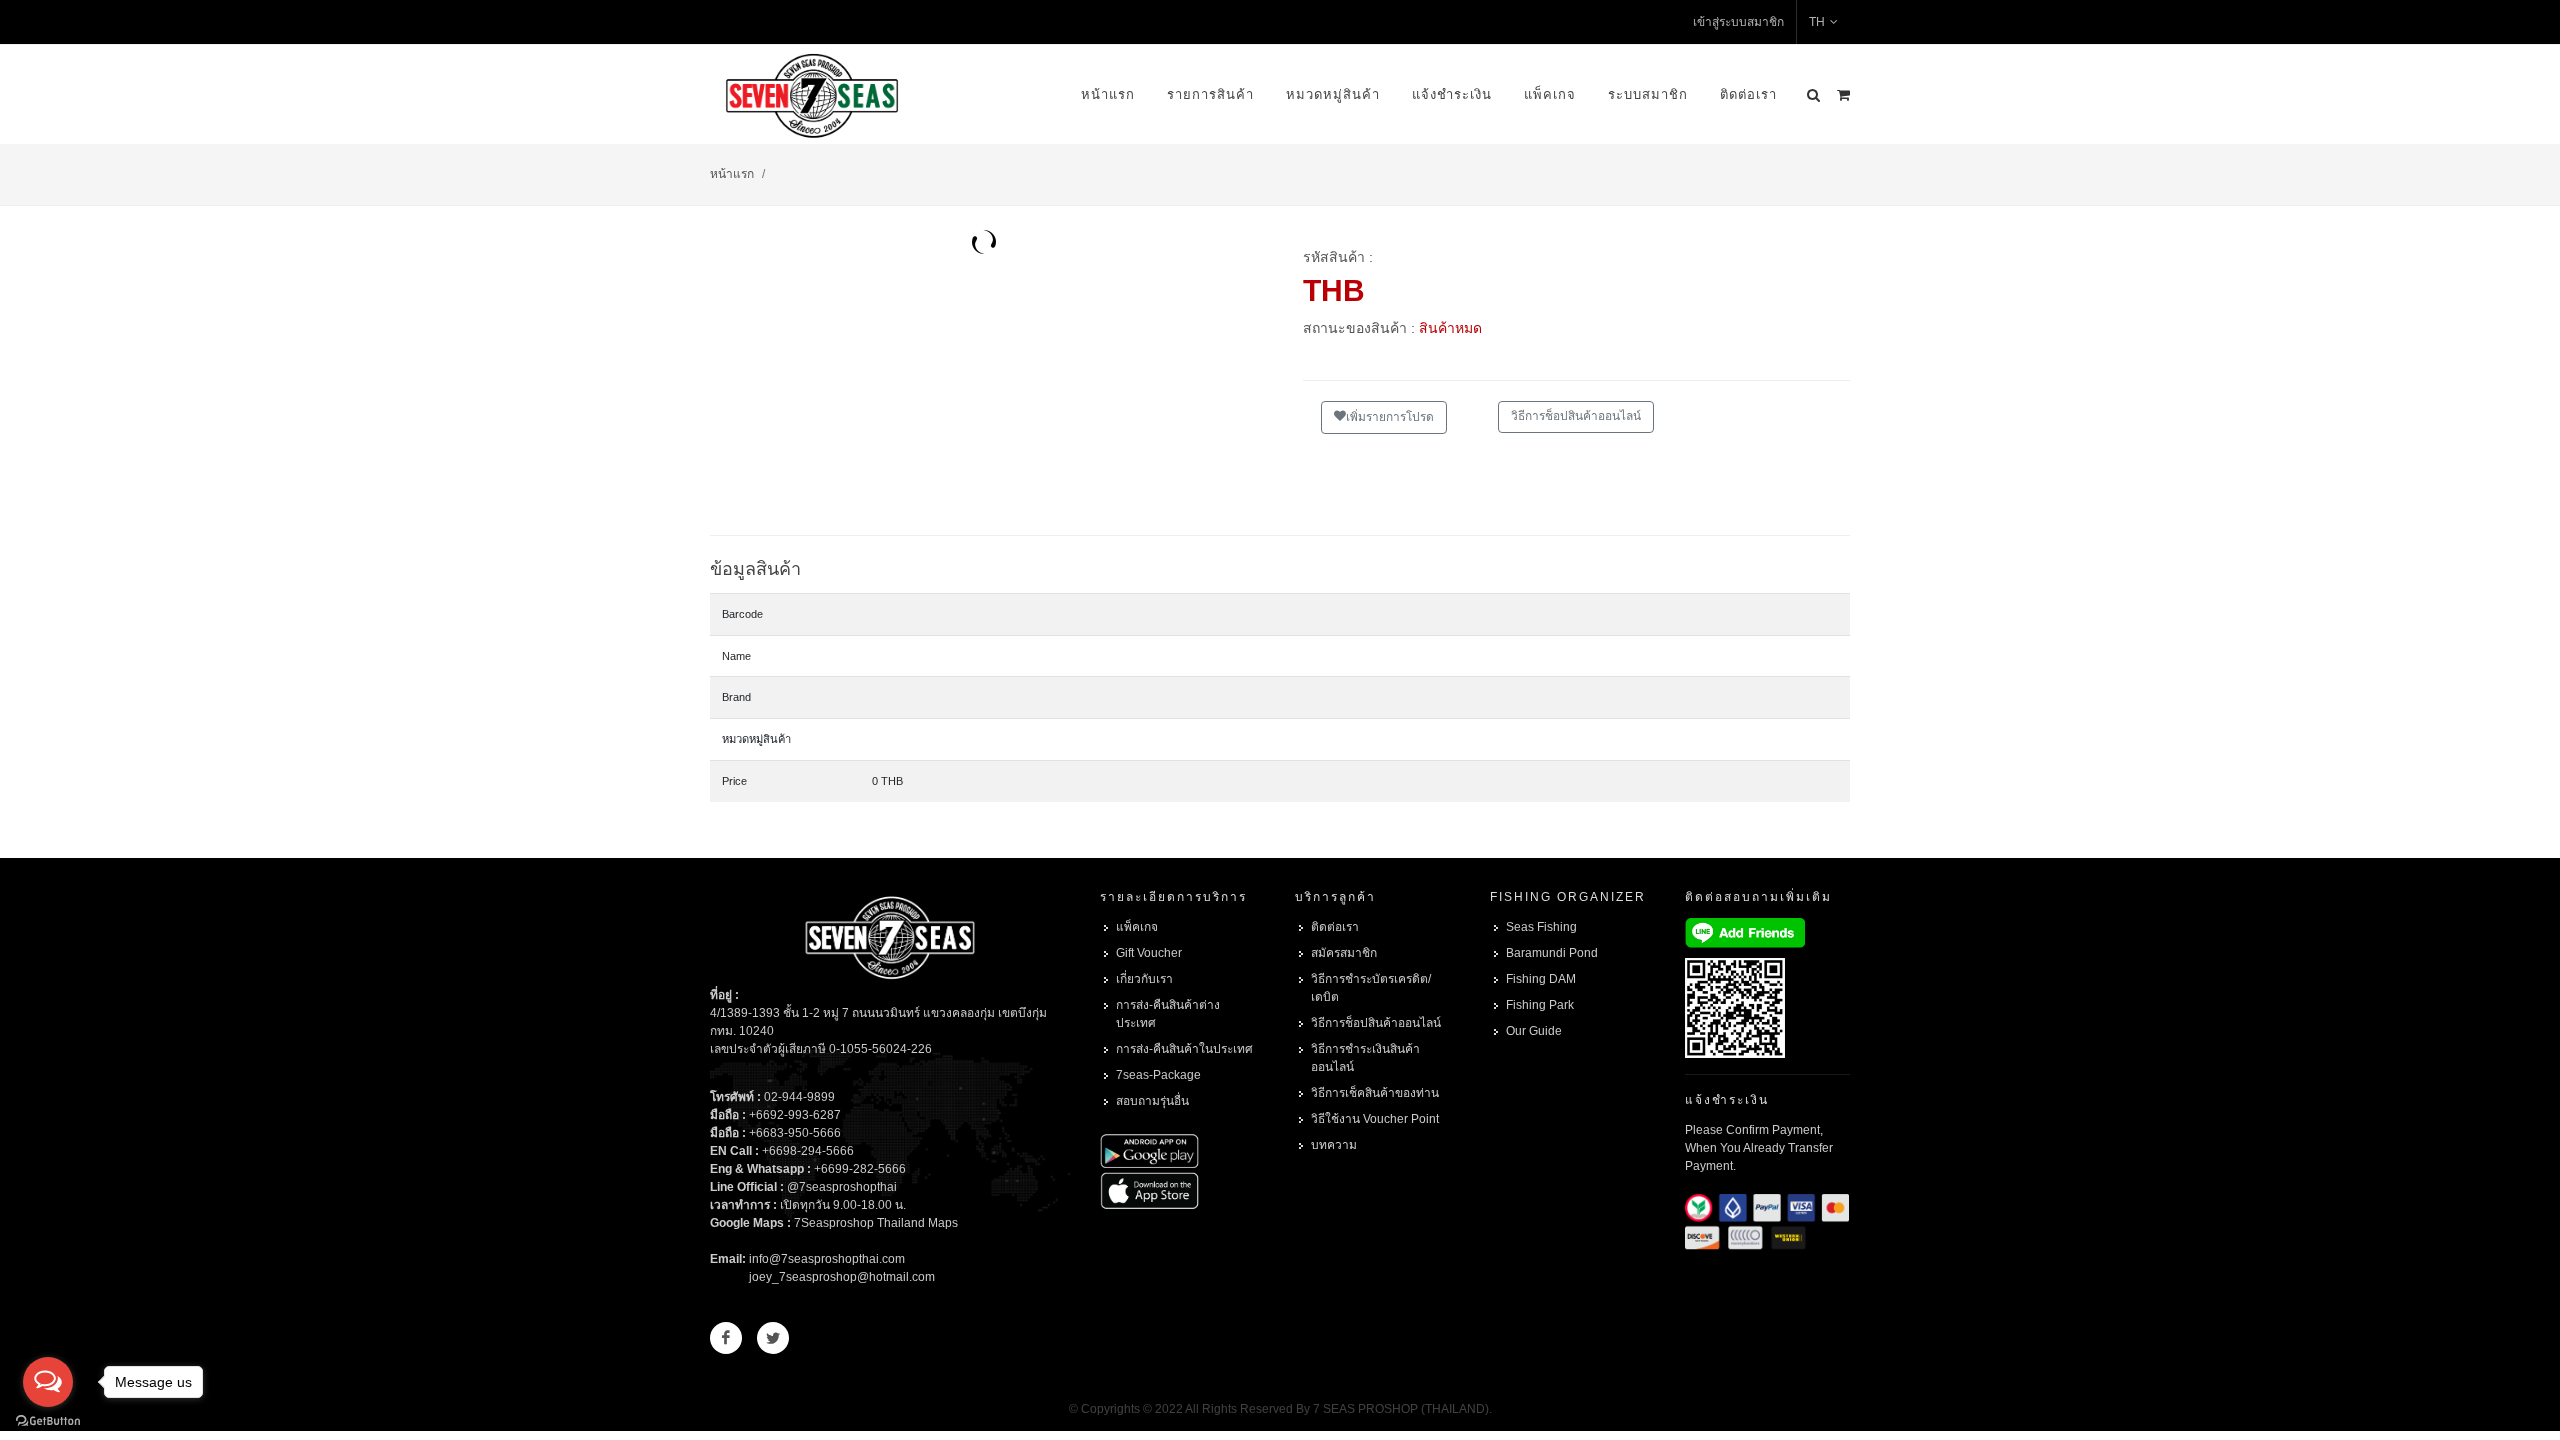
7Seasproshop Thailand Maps (876, 1223)
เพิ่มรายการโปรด (1390, 417)
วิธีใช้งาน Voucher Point (1375, 1119)
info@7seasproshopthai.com (827, 1259)
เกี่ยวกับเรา (1144, 979)
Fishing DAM (1541, 979)
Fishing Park (1540, 1005)
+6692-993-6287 (795, 1115)
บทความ (1334, 1145)
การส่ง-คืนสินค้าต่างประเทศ (1168, 1014)
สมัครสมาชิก (1344, 953)
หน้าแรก (1108, 94)
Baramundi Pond (1552, 953)
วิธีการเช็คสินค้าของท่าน (1375, 1093)
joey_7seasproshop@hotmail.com (842, 1277)
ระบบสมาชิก (1648, 94)
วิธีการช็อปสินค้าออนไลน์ (1576, 416)
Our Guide (1534, 1031)
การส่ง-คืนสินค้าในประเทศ (1184, 1049)
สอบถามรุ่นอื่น (1152, 1101)
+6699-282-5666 (860, 1169)
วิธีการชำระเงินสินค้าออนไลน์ (1365, 1058)
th (1817, 22)
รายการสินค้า (1210, 94)
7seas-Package (1158, 1075)
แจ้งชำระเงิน (1452, 94)
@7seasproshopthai (842, 1187)
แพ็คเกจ (1550, 94)
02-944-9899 (799, 1097)
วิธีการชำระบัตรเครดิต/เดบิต (1371, 988)
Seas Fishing (1541, 927)
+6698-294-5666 (808, 1151)
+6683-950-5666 (795, 1133)
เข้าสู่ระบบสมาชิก (1738, 22)
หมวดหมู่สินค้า (1333, 94)
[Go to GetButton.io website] (48, 1420)
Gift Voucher (1149, 953)
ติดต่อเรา (1748, 94)
